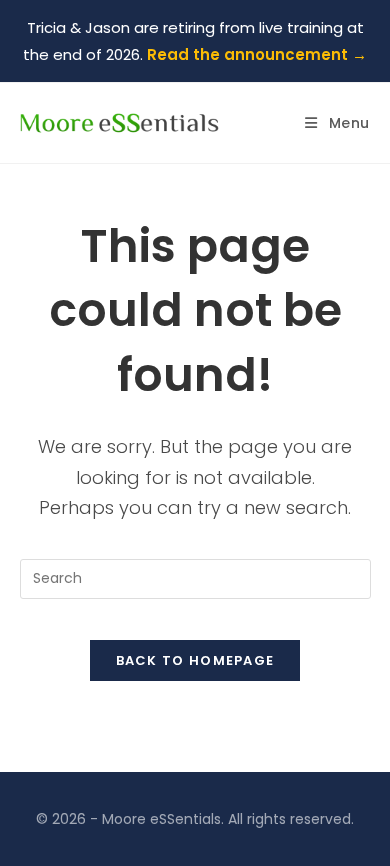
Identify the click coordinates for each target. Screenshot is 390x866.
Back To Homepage (195, 660)
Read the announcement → (257, 54)
